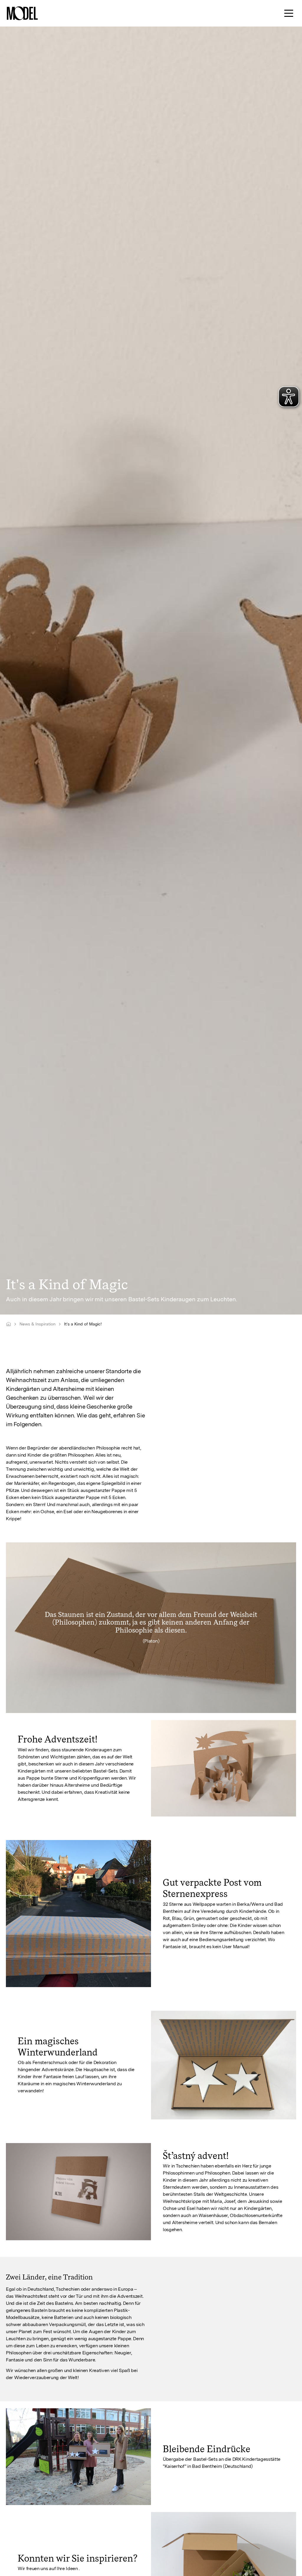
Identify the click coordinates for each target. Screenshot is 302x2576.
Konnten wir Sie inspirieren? (78, 2558)
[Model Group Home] (8, 1324)
